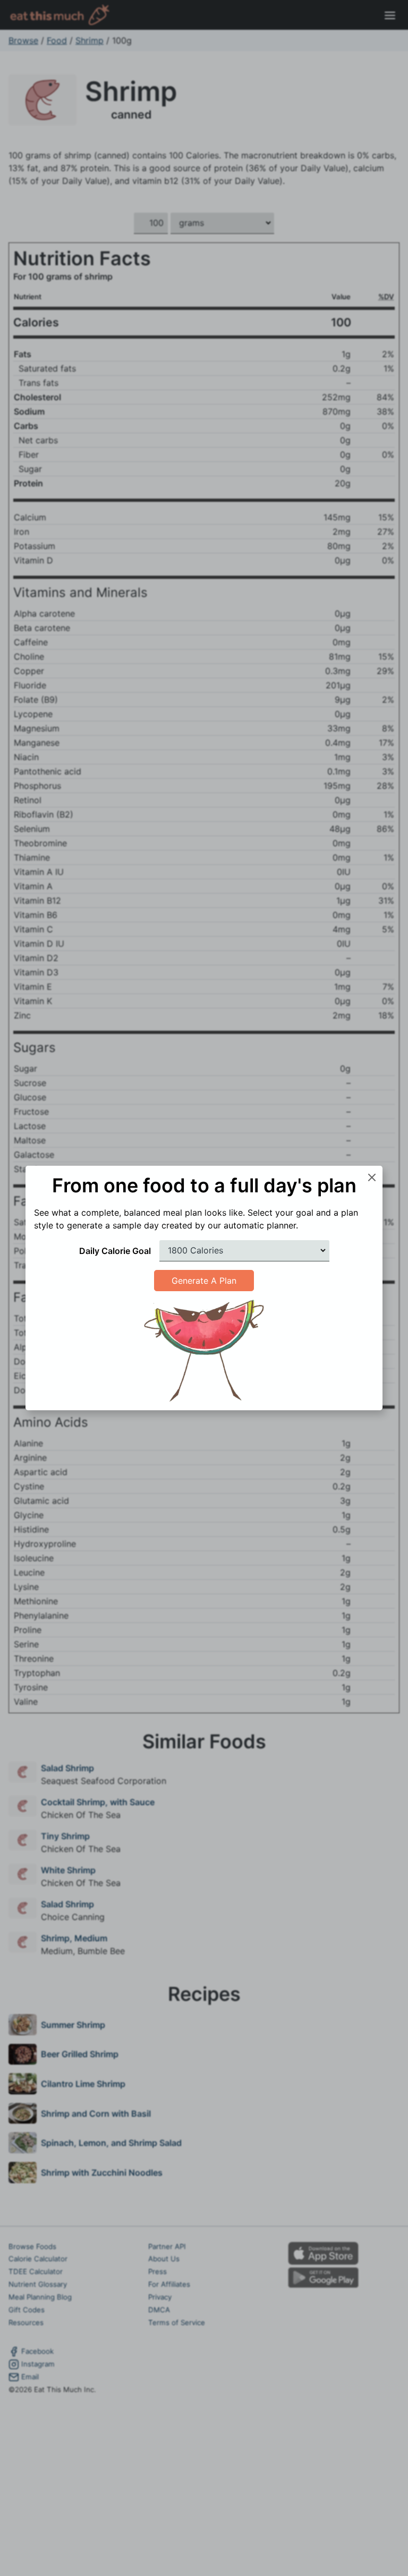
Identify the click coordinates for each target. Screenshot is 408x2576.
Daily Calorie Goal (115, 1251)
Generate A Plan (204, 1281)
